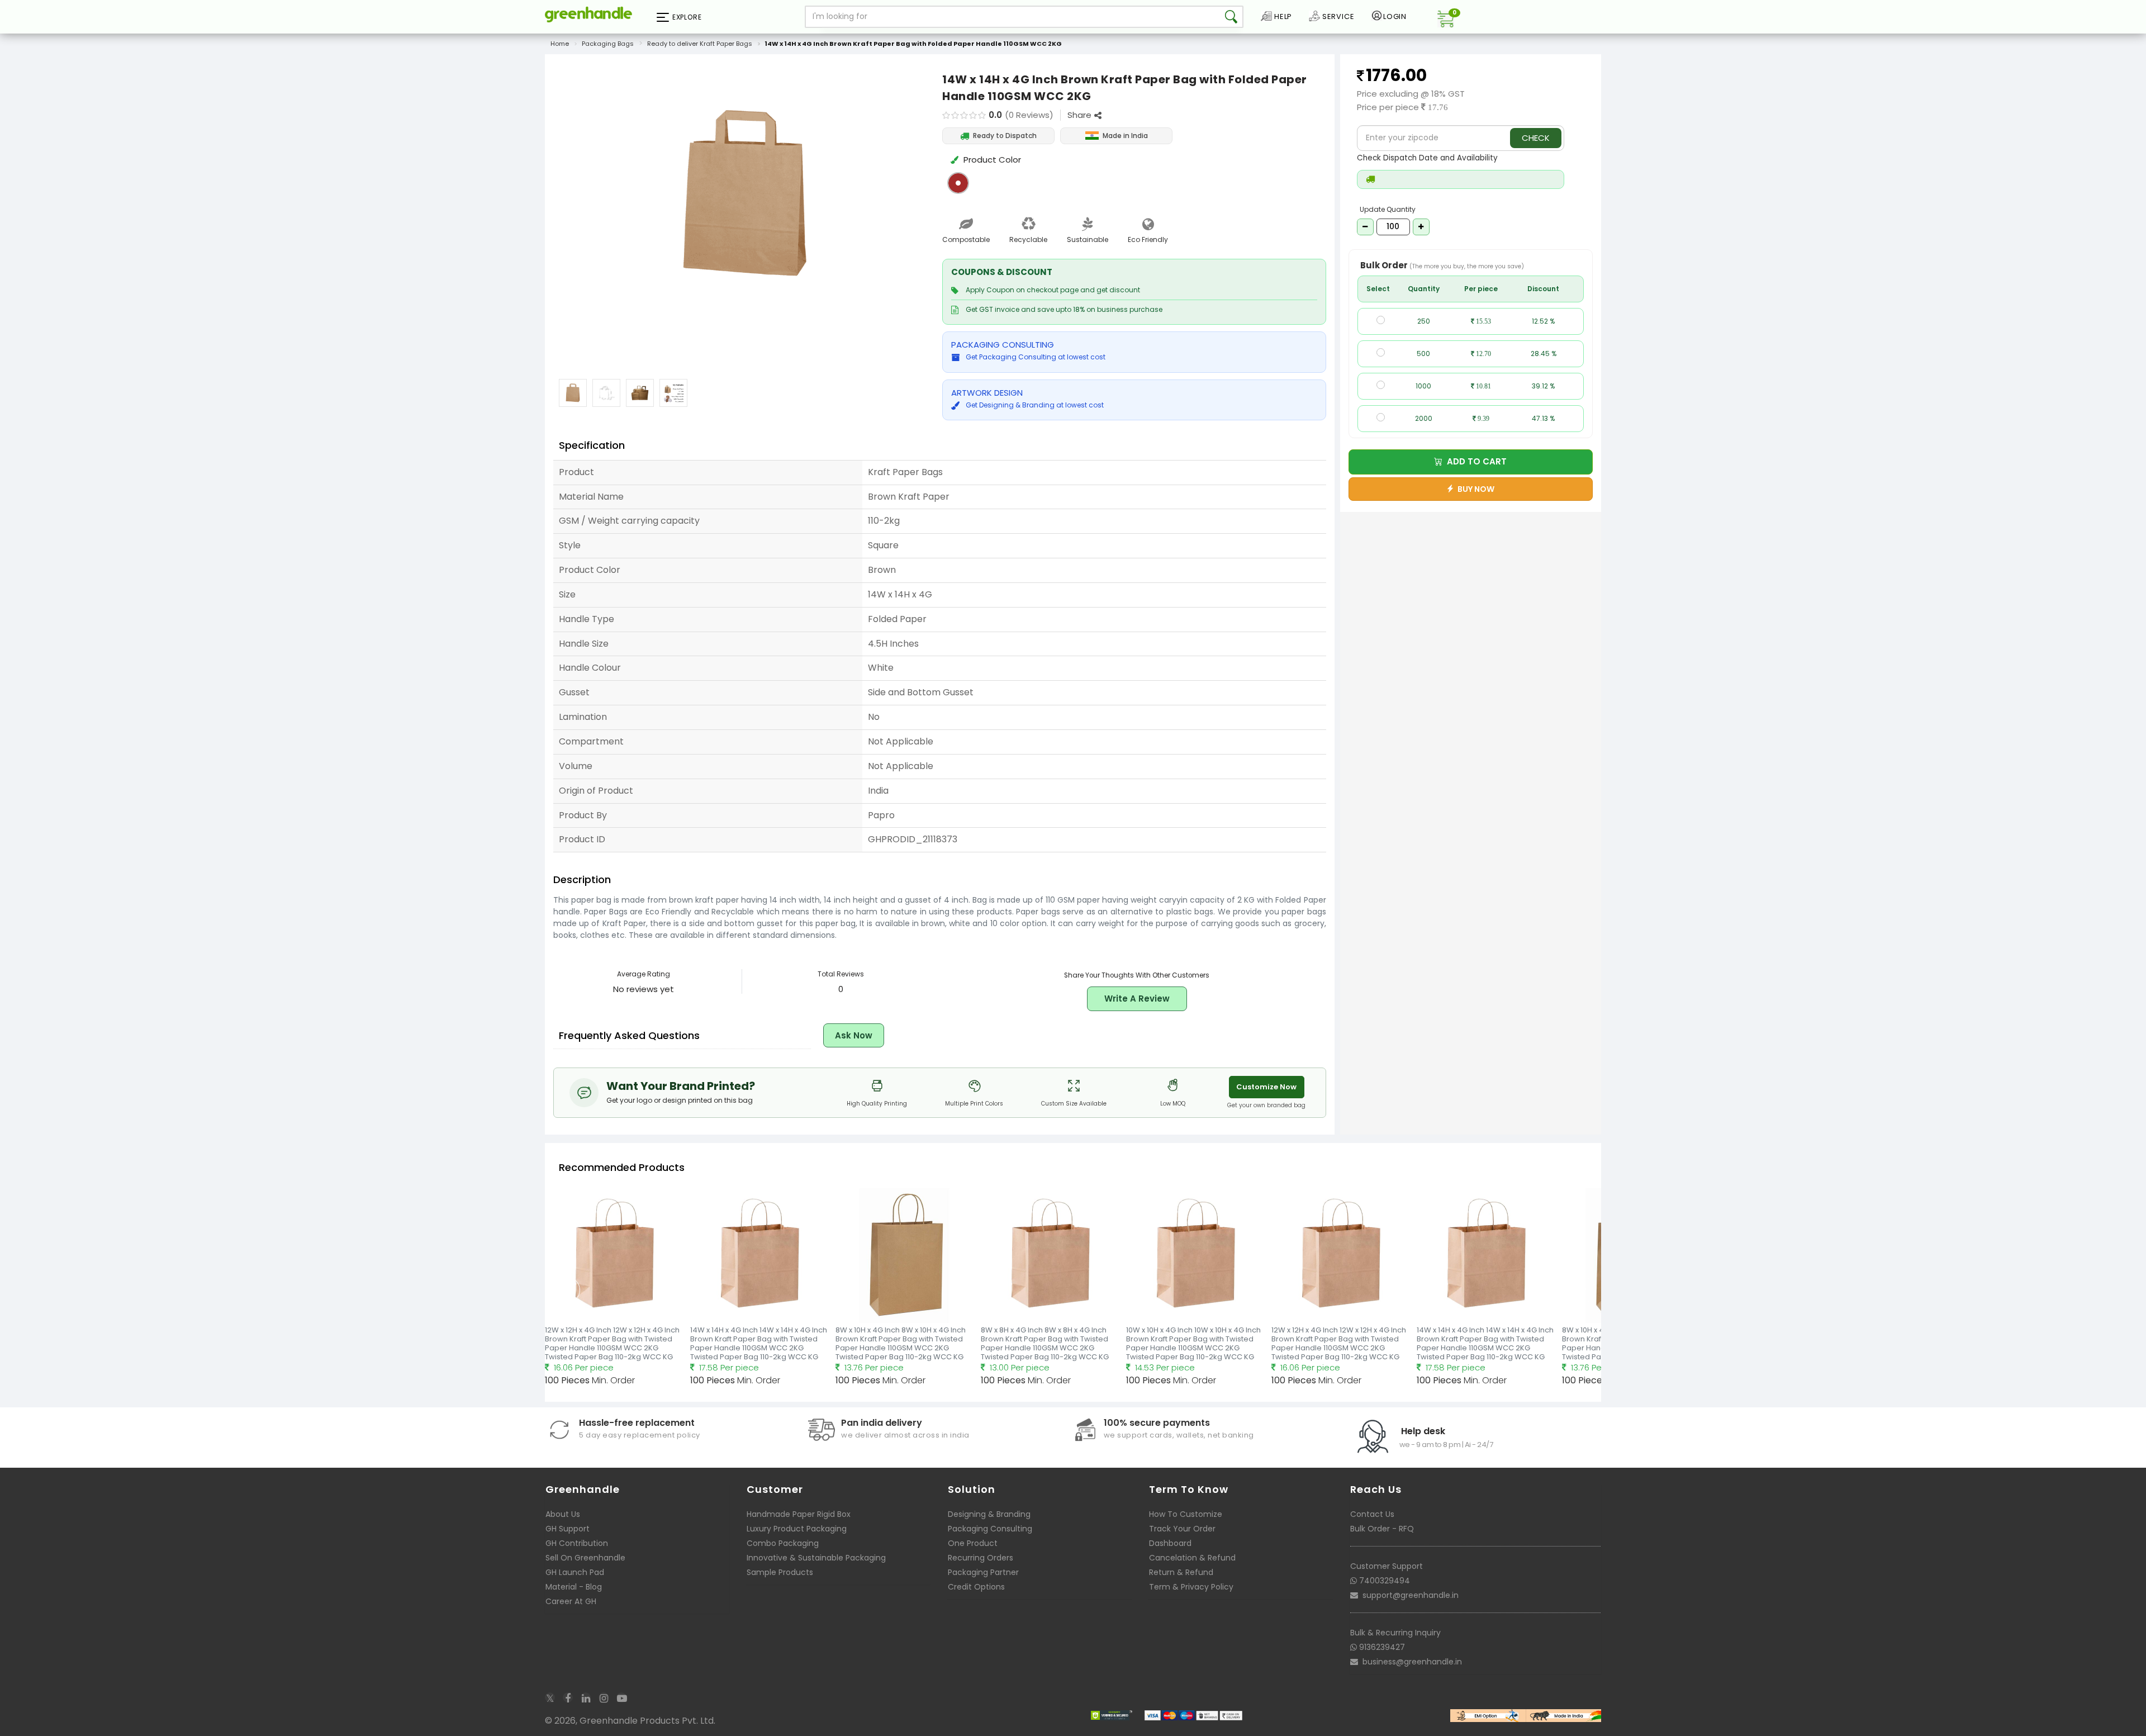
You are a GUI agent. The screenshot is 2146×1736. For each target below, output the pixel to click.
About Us (563, 1514)
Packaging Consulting (990, 1529)
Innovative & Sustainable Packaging (816, 1558)
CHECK (1536, 138)
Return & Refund (1181, 1572)
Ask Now (854, 1035)
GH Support (568, 1529)
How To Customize (1186, 1514)
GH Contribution (577, 1543)
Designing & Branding (989, 1514)
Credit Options (976, 1587)
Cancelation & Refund (1192, 1558)
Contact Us (1372, 1514)
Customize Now (1266, 1087)
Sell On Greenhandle (585, 1558)
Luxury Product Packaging (797, 1529)
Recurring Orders (981, 1558)
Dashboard (1170, 1543)
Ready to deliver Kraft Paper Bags (700, 44)
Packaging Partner (983, 1572)
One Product (973, 1543)
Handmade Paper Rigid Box (799, 1514)
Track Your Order (1182, 1529)
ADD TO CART (1475, 461)
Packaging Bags (608, 44)
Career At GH (571, 1601)
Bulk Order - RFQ (1382, 1529)
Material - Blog (574, 1587)
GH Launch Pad (575, 1572)
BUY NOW (1474, 489)
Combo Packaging (783, 1543)
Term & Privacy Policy (1191, 1587)
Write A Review (1137, 999)
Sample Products (780, 1572)
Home (560, 44)
